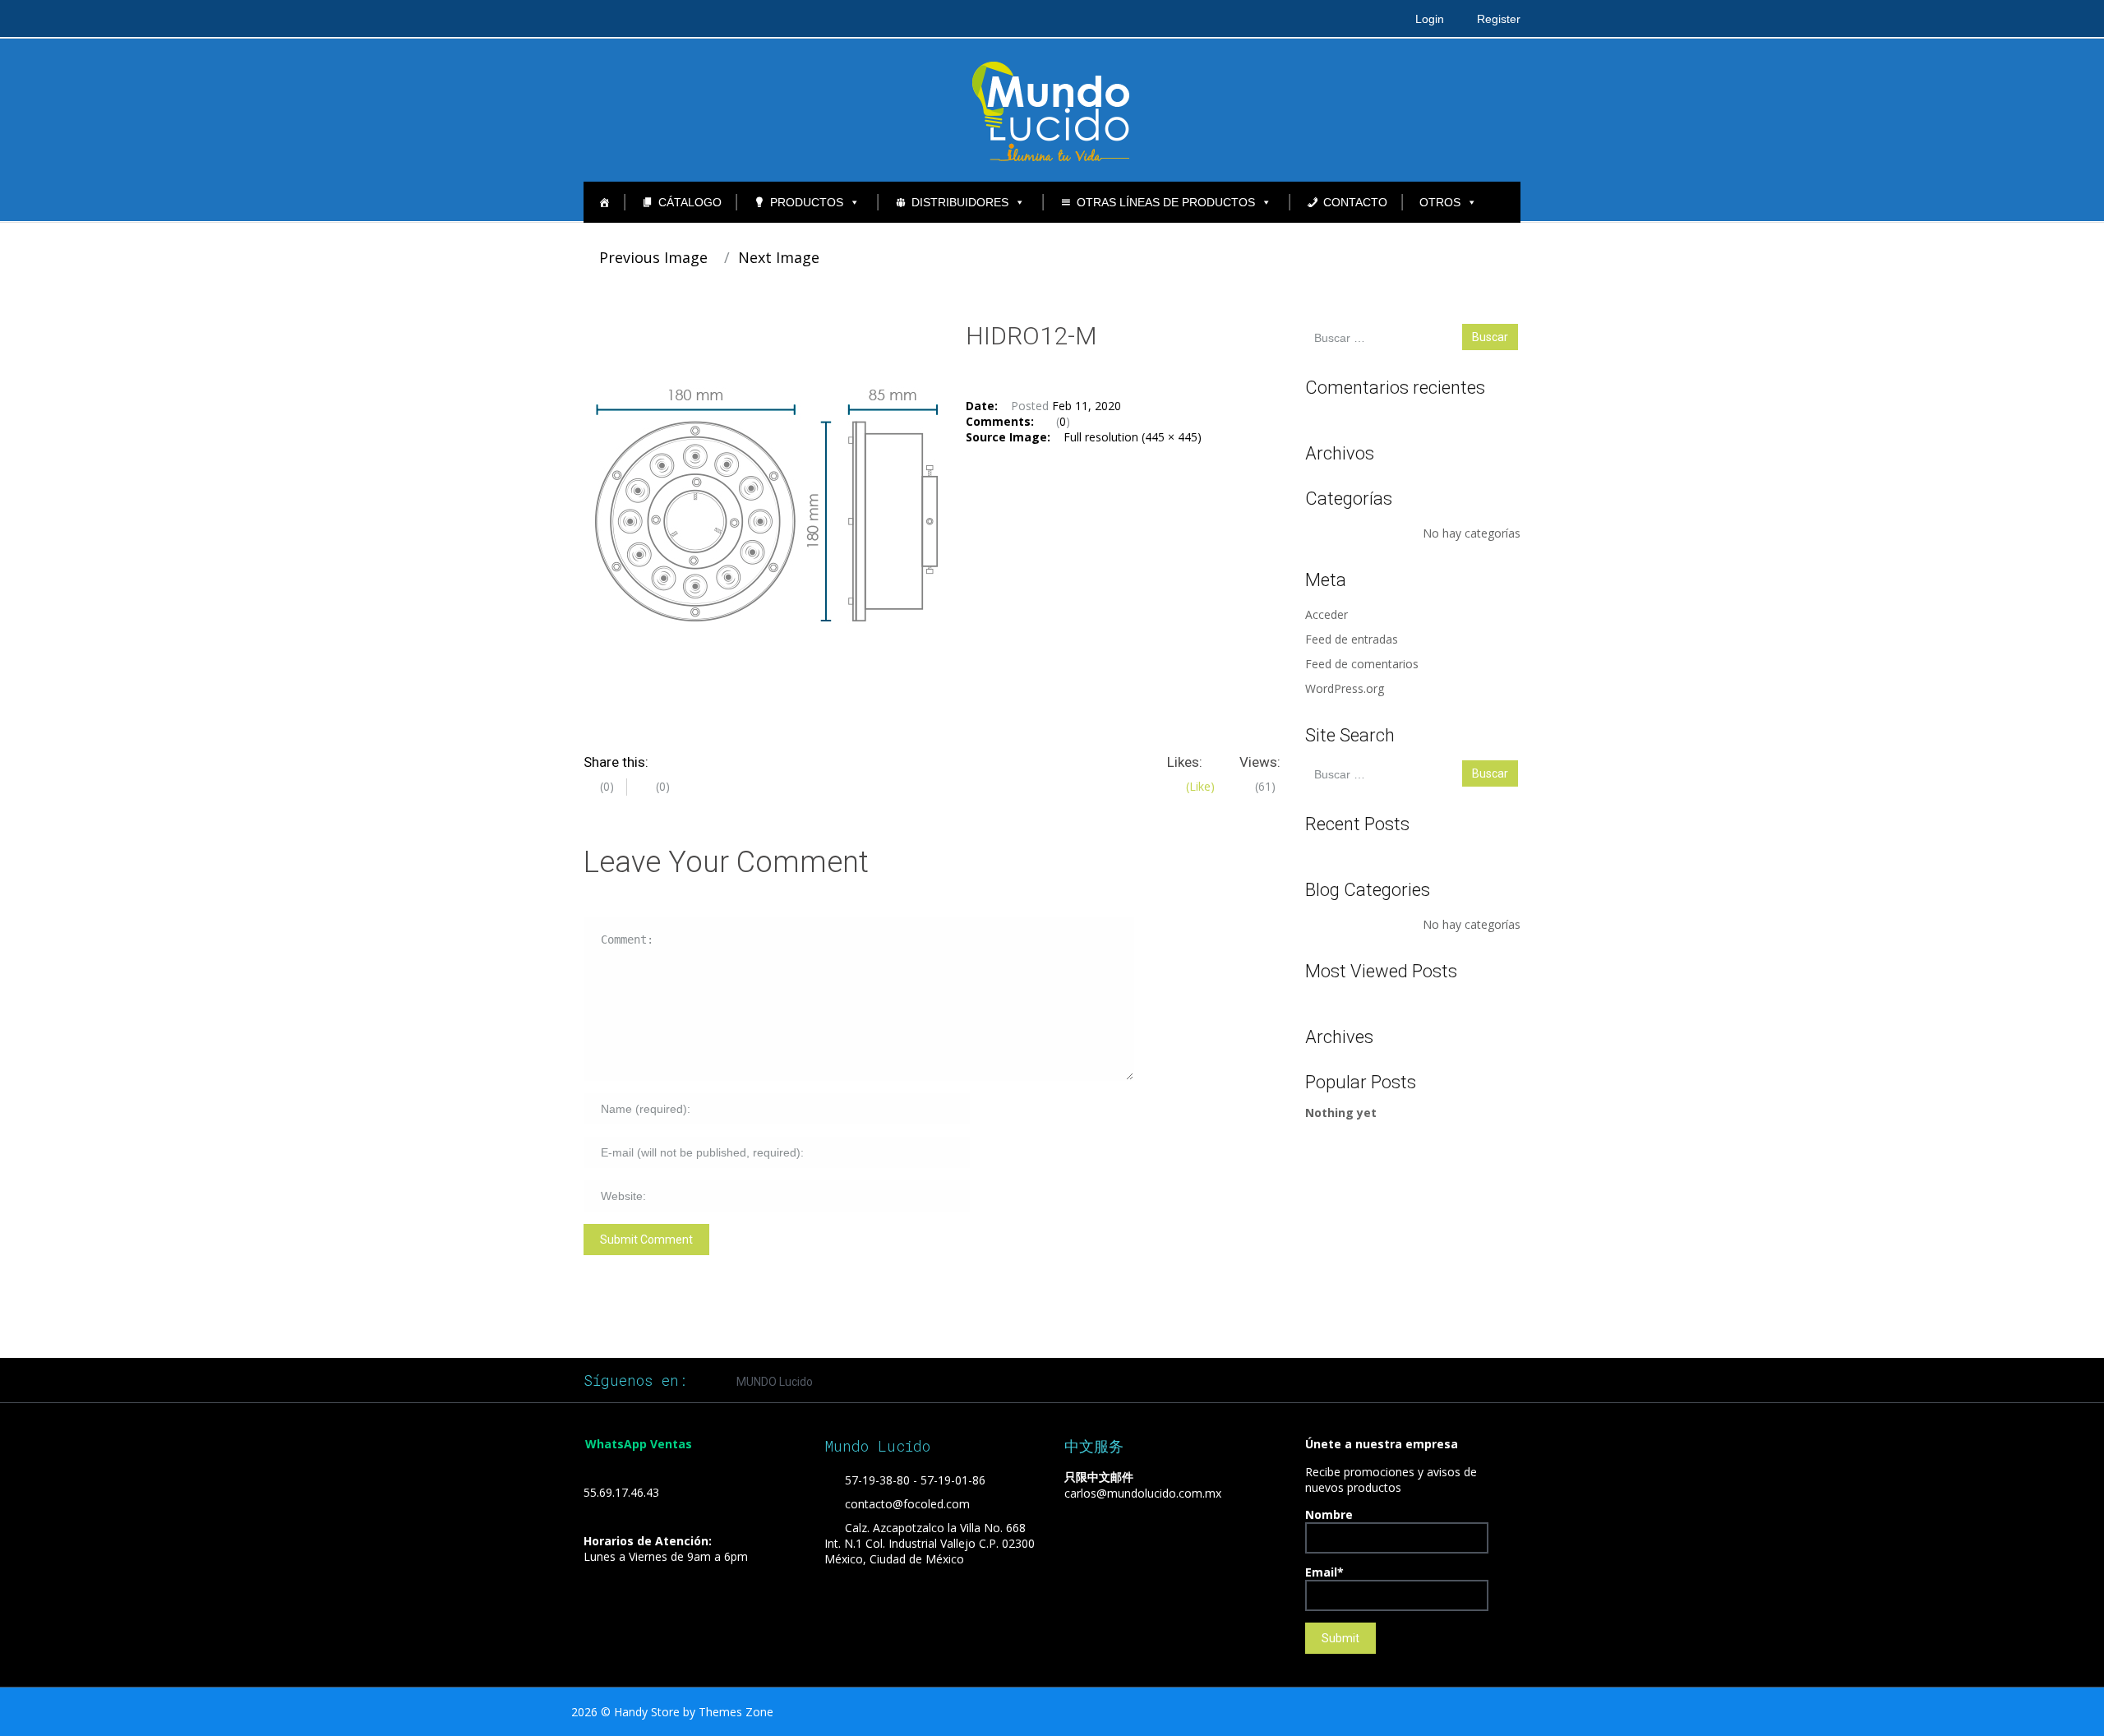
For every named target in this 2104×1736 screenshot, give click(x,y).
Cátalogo (690, 202)
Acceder (1327, 614)
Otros (1440, 202)
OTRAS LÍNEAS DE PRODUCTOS (1166, 202)
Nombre (1329, 1514)
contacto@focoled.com (907, 1504)
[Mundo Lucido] (1052, 109)
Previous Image (651, 257)
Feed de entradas (1352, 639)
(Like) (1199, 786)
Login (1430, 19)
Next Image (781, 257)
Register (1499, 19)
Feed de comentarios (1362, 664)
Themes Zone (736, 1712)
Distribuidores (960, 202)
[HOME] (604, 202)
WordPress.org (1345, 688)
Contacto (1355, 202)
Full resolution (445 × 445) (1133, 437)
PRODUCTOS (807, 202)
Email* (1324, 1572)
